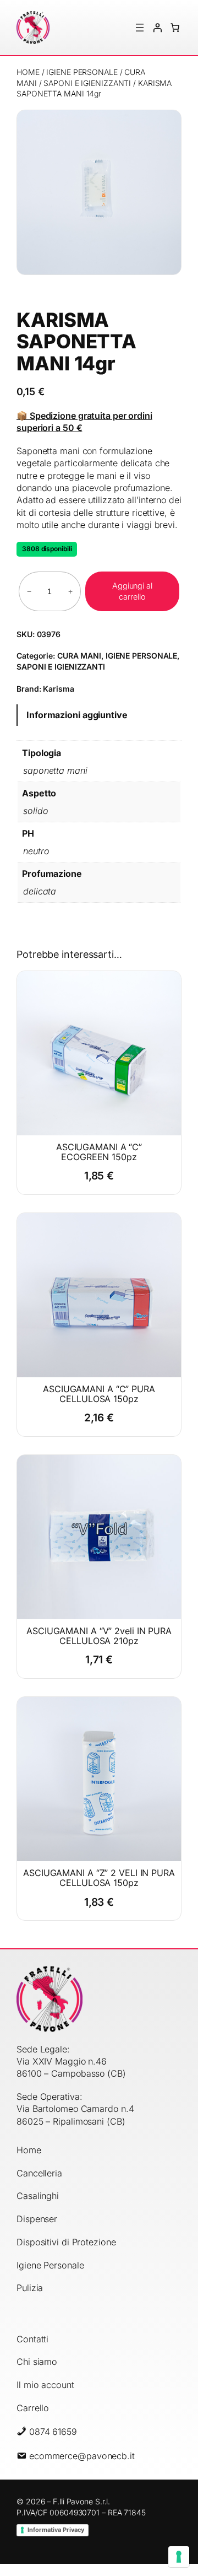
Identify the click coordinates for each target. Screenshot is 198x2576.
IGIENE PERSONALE (82, 72)
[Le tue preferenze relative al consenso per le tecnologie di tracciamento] (179, 2557)
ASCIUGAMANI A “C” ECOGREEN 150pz (99, 1152)
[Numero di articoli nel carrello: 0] (175, 28)
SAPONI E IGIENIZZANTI (87, 83)
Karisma (58, 689)
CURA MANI (79, 656)
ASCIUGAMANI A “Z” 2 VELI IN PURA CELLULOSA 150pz (99, 1878)
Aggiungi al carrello (132, 591)
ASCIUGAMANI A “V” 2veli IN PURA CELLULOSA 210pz (99, 1636)
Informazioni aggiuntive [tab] (77, 715)
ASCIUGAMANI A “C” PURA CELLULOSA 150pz (99, 1394)
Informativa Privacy (56, 2530)
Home (28, 72)
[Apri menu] (140, 28)
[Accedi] (157, 28)
